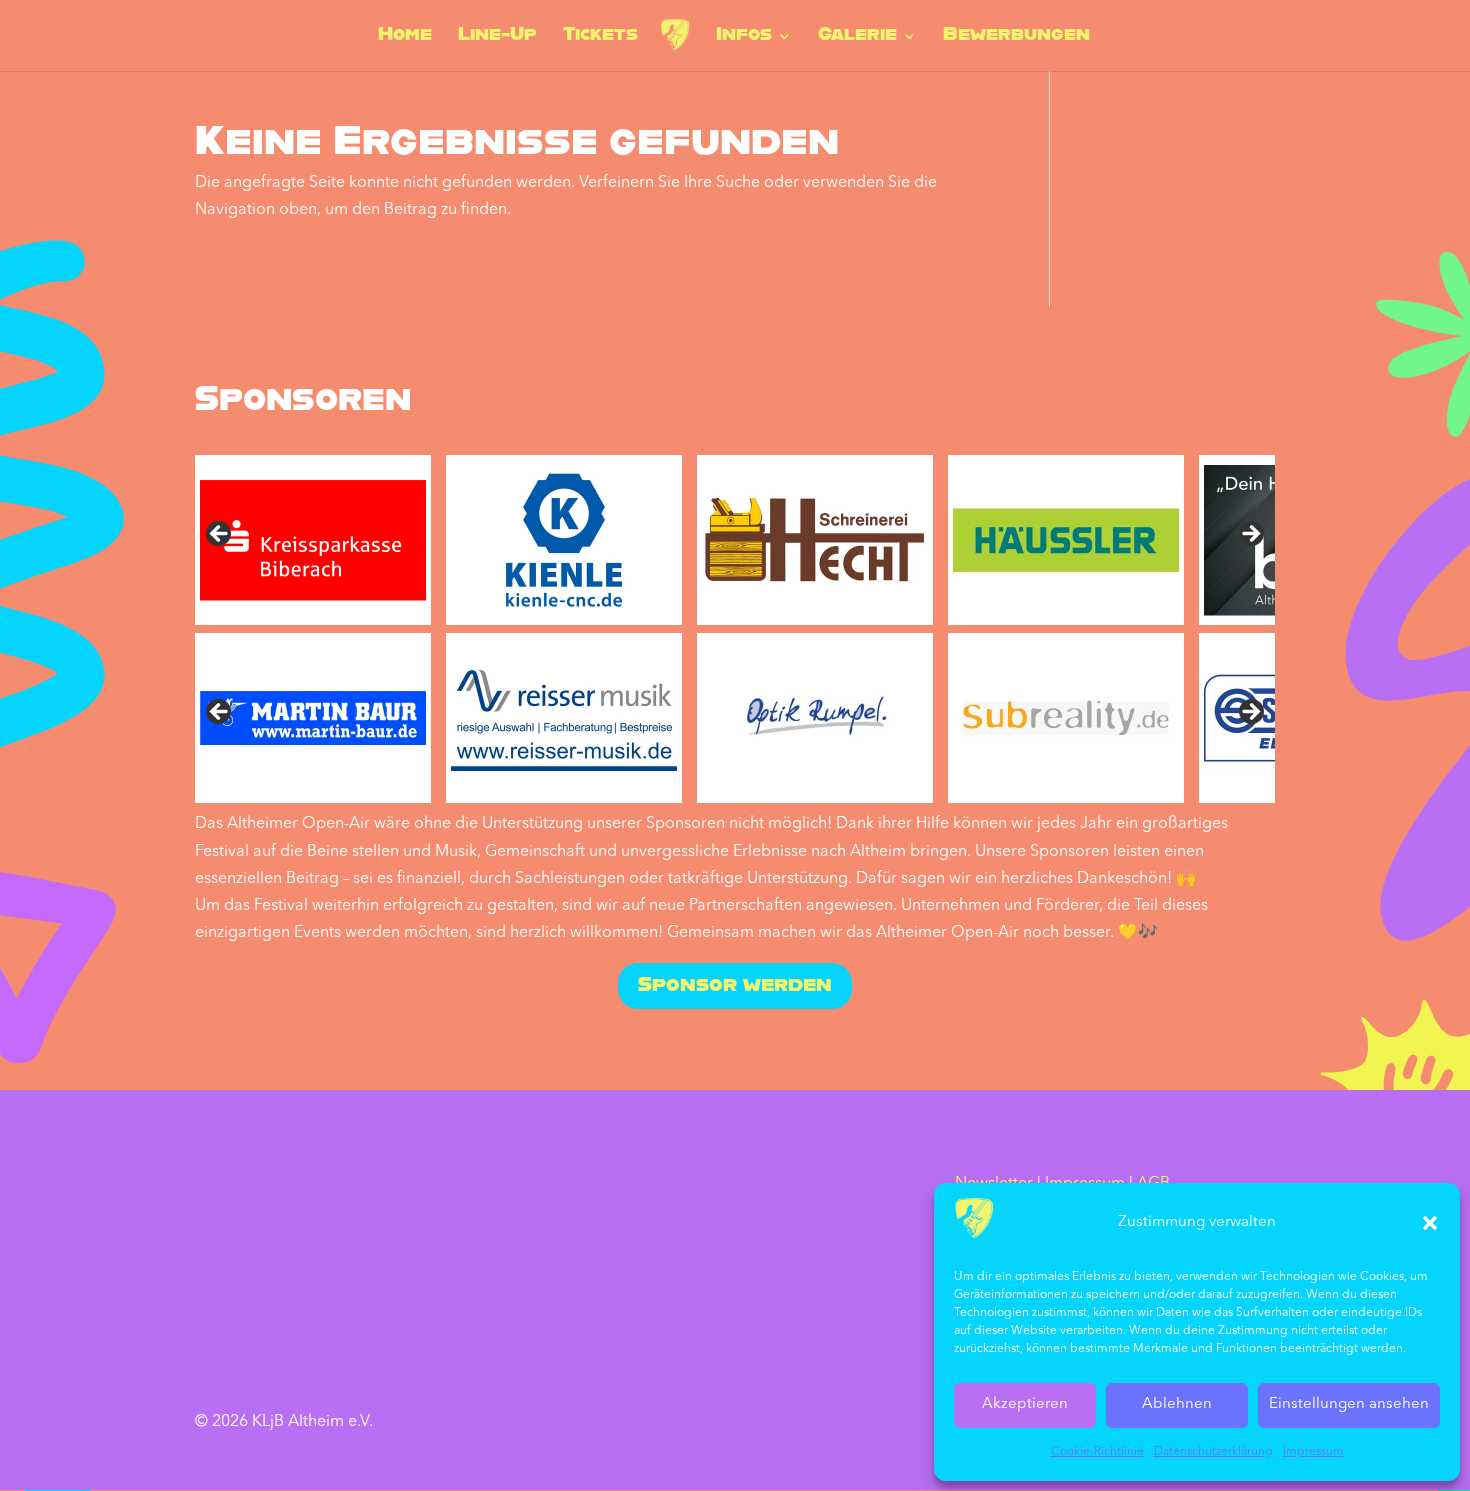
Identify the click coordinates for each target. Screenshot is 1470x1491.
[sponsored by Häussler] (1066, 540)
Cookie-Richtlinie (1097, 1452)
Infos (744, 37)
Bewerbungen (1016, 37)
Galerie (857, 37)
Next (1250, 535)
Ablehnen (1177, 1404)
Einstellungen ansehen (1349, 1404)
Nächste (1250, 713)
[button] (1430, 1223)
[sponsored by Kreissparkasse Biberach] (313, 540)
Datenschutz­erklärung (1213, 1452)
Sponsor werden (735, 986)
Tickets (600, 37)
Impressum (1313, 1452)
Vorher (220, 713)
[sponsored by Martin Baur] (313, 718)
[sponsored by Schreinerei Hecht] (815, 540)
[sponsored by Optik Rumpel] (815, 718)
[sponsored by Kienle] (564, 540)
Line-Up (497, 37)
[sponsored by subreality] (1066, 718)
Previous (220, 535)
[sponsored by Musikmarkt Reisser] (564, 718)
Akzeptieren (1025, 1404)
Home (405, 37)
